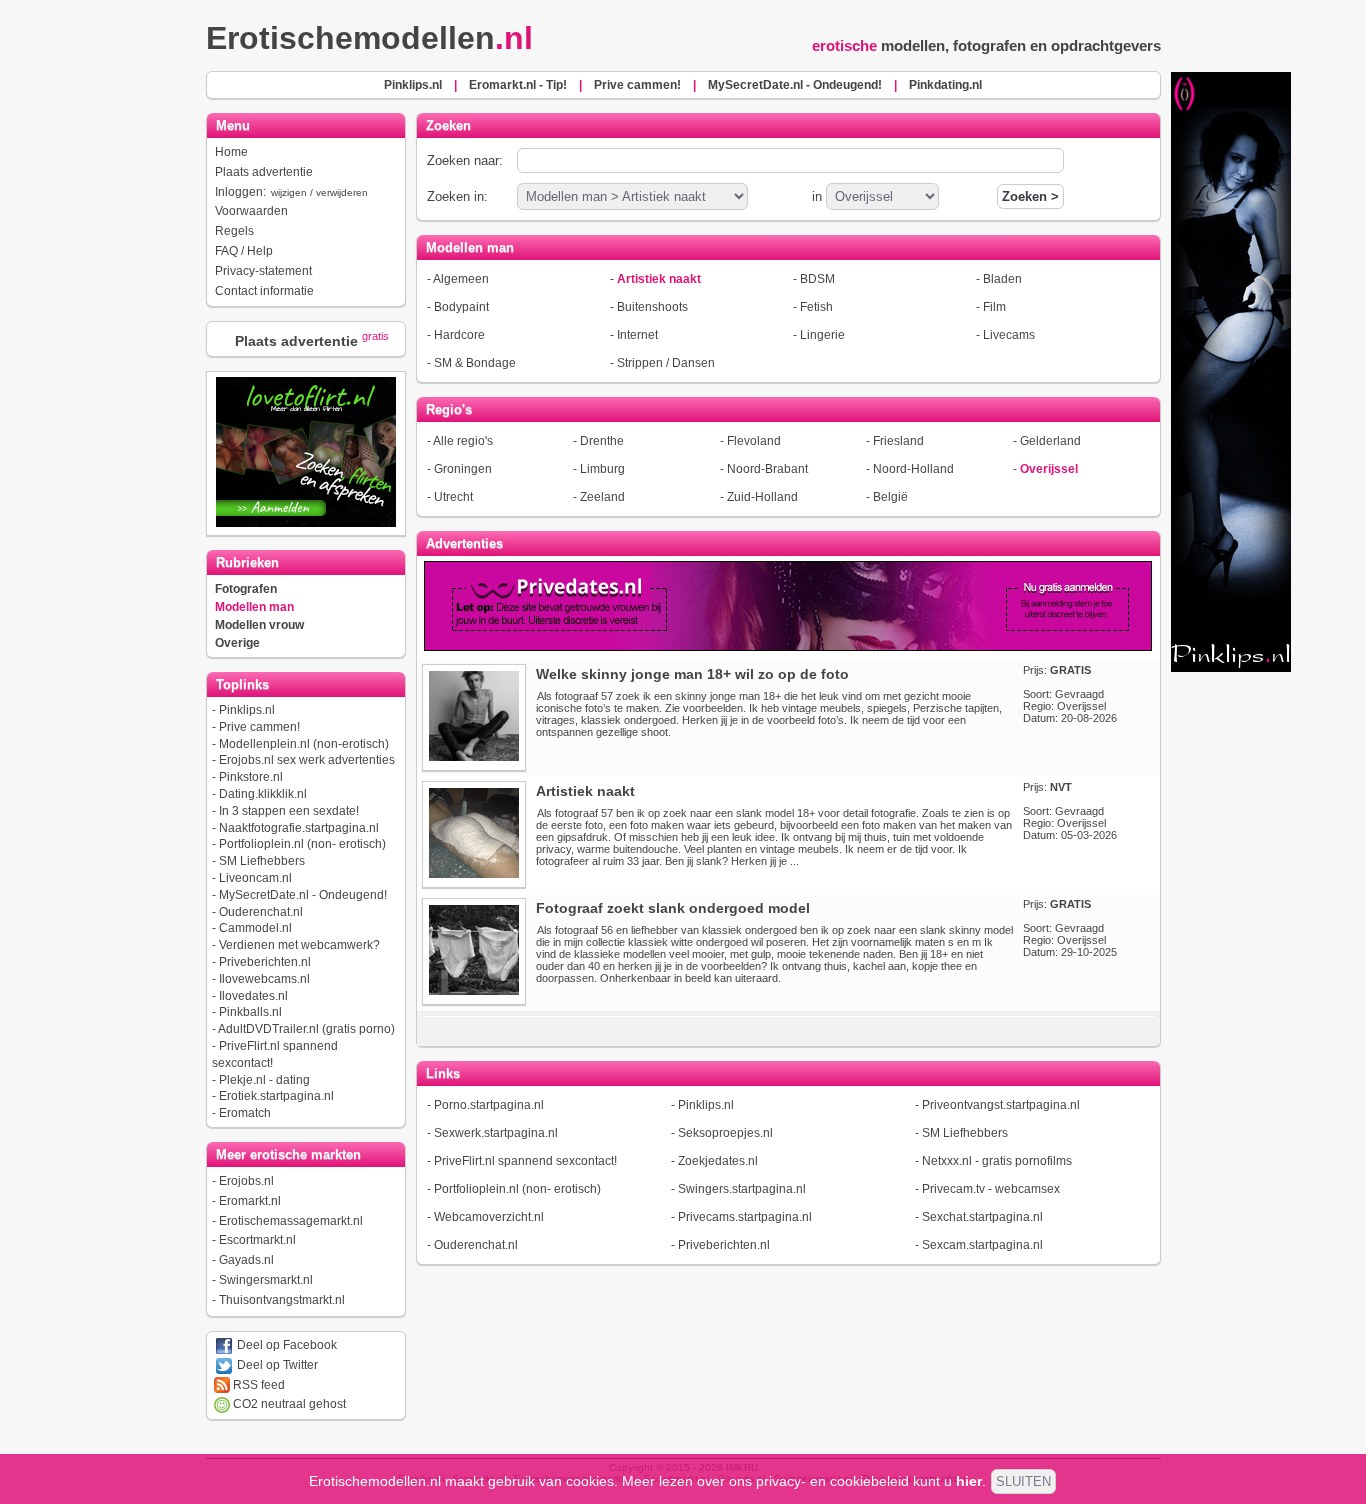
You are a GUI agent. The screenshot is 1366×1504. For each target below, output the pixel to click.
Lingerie (822, 335)
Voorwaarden (251, 211)
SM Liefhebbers (262, 861)
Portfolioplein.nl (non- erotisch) (302, 844)
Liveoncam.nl (255, 878)
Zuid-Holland (762, 497)
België (890, 497)
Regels (234, 231)
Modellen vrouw (259, 625)
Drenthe (602, 441)
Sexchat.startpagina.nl (982, 1217)
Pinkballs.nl (250, 1012)
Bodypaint (461, 307)
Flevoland (754, 441)
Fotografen (246, 589)
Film (994, 307)
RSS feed (257, 1385)
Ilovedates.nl (253, 996)
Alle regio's (463, 441)
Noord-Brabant (767, 469)
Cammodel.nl (255, 928)
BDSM (817, 279)
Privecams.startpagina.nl (745, 1217)
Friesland (898, 441)
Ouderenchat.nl (261, 912)
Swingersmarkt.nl (266, 1280)
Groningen (463, 469)
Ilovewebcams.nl (264, 979)
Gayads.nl (246, 1260)
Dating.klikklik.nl (263, 794)
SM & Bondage (475, 363)
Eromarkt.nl (250, 1201)
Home (231, 152)
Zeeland (602, 497)
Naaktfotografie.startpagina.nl (299, 828)
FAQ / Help (244, 251)
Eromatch (245, 1113)
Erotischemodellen (369, 38)
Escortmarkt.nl (257, 1240)
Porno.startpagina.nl (489, 1105)
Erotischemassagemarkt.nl (291, 1221)
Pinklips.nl (247, 710)
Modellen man (254, 607)
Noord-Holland (913, 469)
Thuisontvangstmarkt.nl (282, 1300)
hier (969, 1481)
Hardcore (459, 335)
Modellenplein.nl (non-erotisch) (304, 744)
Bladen (1002, 279)
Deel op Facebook (285, 1345)
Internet (637, 335)
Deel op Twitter (276, 1365)
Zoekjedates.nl (718, 1161)
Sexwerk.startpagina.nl (496, 1133)
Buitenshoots (652, 307)
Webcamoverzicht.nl (489, 1217)
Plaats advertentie (264, 172)
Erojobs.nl (246, 1181)
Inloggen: (291, 192)
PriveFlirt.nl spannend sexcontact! (525, 1161)
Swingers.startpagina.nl (742, 1189)
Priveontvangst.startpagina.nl (1001, 1105)
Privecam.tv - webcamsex (991, 1189)
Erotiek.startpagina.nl (276, 1096)
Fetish (816, 307)
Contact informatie (264, 291)
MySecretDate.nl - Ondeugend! (303, 895)
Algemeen (461, 279)
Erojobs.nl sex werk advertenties (307, 760)
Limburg (602, 469)
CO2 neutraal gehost (288, 1404)
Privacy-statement (263, 271)
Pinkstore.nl (251, 777)
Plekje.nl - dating (264, 1080)
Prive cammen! (259, 727)
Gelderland (1050, 441)
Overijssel (1049, 469)
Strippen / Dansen (666, 363)
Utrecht (453, 497)
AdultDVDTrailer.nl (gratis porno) (306, 1029)
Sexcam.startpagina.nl (982, 1245)
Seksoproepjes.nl (725, 1133)
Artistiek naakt (659, 279)
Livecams (1009, 335)
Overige (237, 643)
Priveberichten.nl (265, 962)
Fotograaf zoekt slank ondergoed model (673, 908)
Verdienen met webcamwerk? (299, 945)
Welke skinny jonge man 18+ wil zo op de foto (692, 674)
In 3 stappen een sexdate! (289, 811)
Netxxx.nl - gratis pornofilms (997, 1161)
